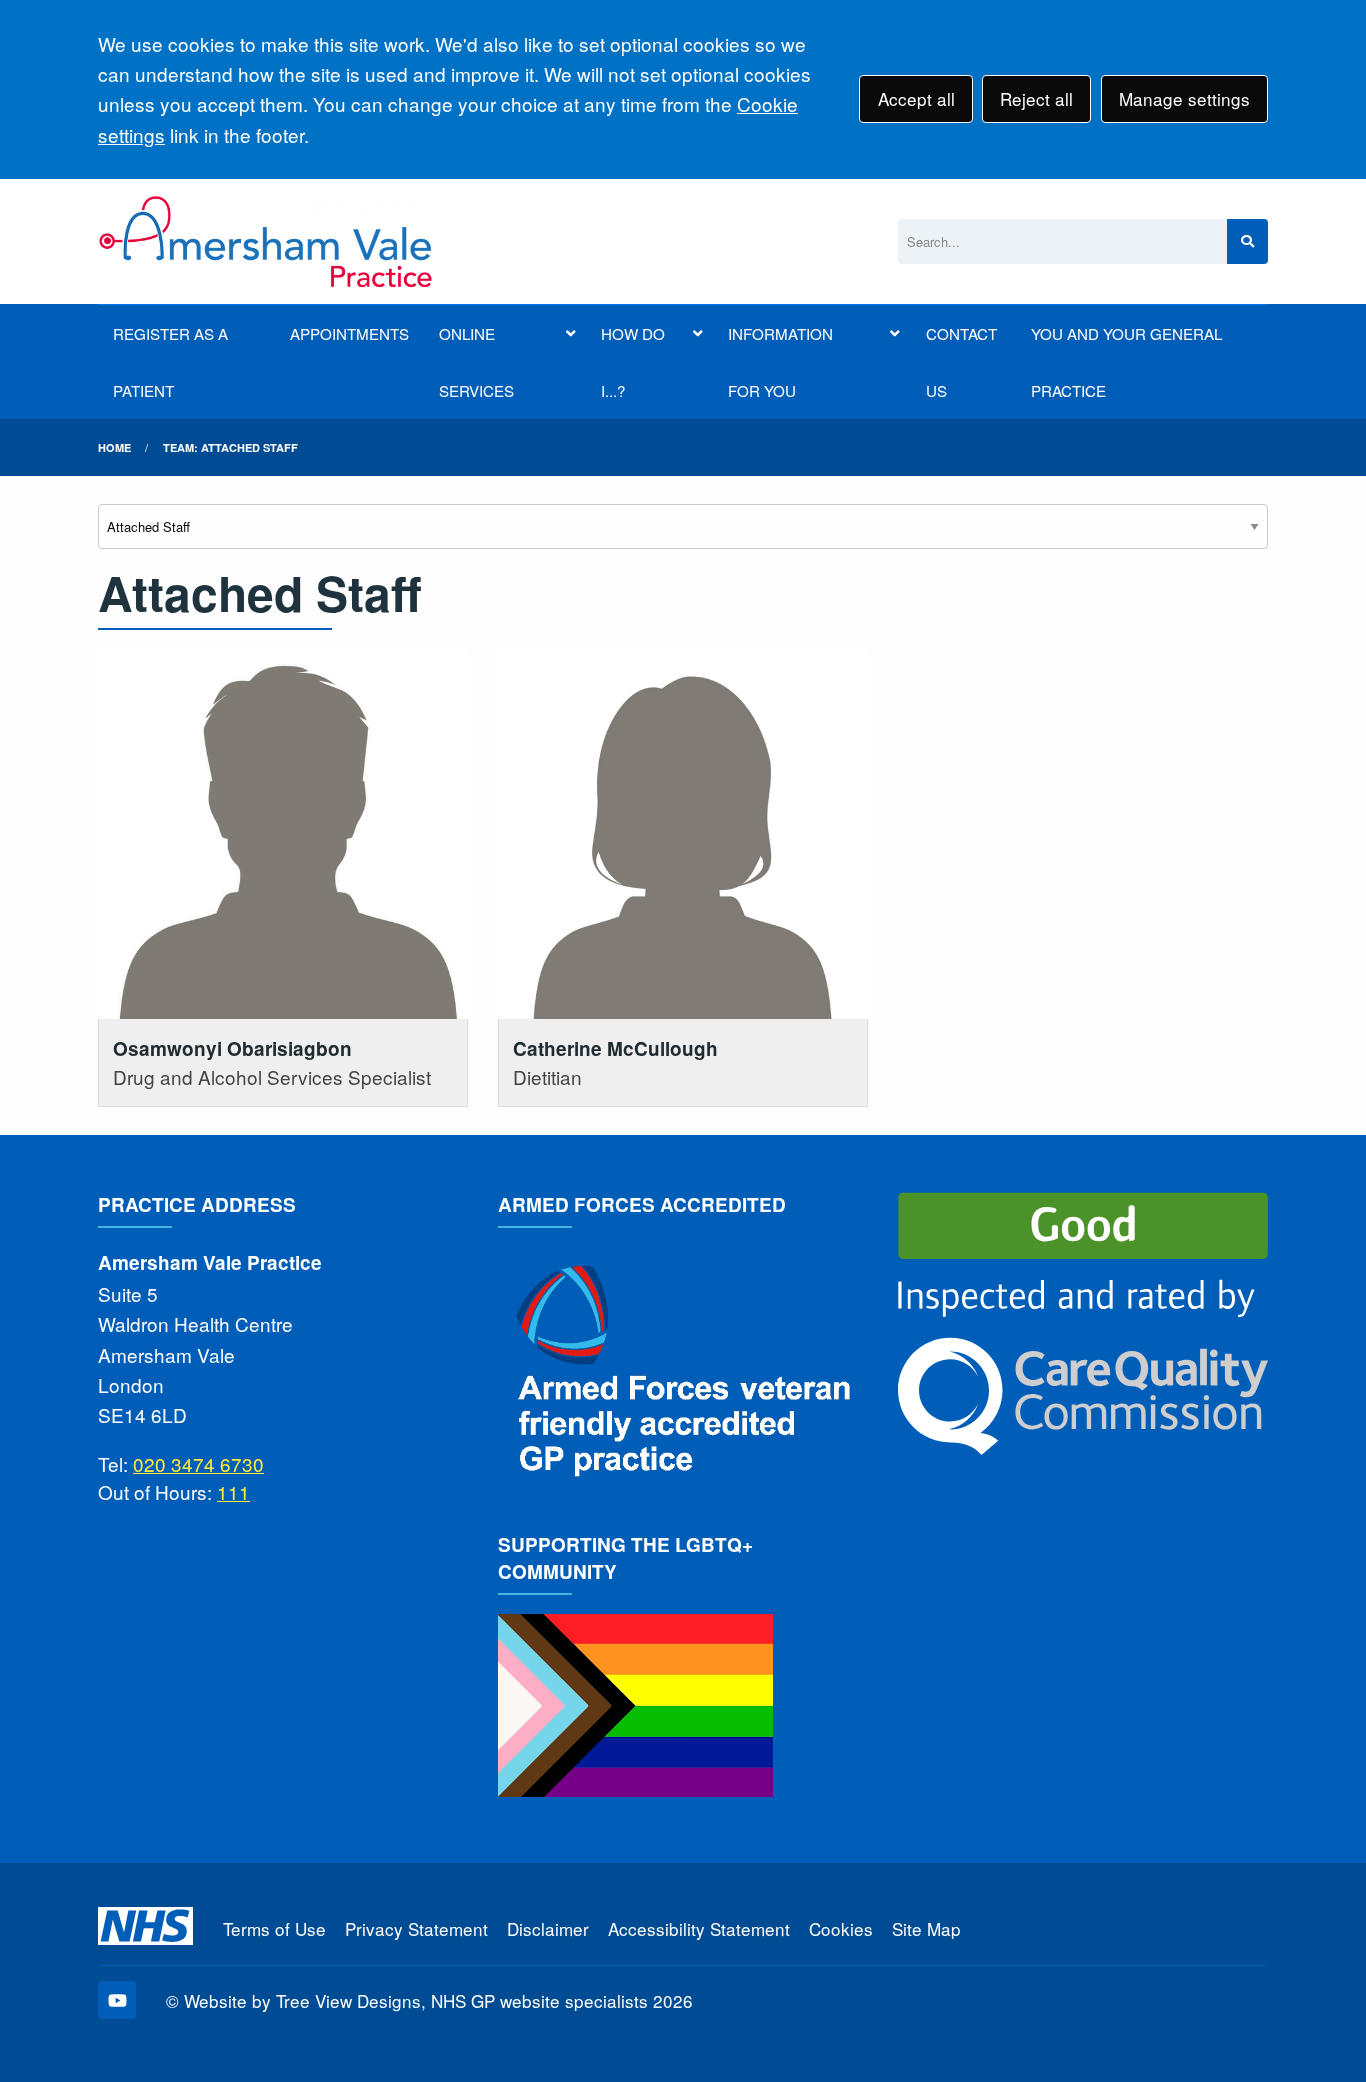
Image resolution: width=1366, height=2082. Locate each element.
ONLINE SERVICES (476, 362)
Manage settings (1184, 98)
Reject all (1036, 98)
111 (233, 1491)
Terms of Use (274, 1928)
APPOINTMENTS (349, 333)
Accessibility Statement (699, 1928)
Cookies (841, 1928)
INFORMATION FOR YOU (780, 362)
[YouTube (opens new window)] (117, 2000)
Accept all (916, 98)
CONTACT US (961, 362)
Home (114, 447)
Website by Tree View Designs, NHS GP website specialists (416, 2000)
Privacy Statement (416, 1928)
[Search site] (1247, 241)
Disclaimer (548, 1928)
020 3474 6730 (198, 1463)
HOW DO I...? (633, 362)
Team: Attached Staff (230, 447)
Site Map (926, 1928)
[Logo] (266, 241)
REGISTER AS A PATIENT (170, 362)
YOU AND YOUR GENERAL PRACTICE (1126, 362)
